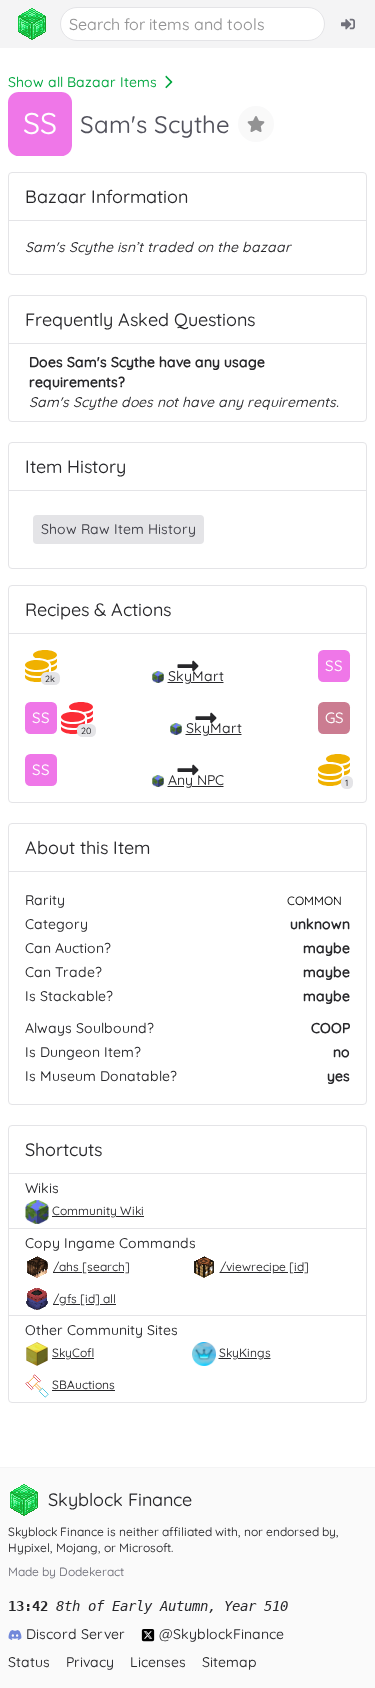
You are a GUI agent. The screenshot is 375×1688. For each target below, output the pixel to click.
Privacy (90, 1662)
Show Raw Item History (118, 529)
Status (29, 1662)
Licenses (158, 1662)
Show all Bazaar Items (82, 82)
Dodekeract (91, 1571)
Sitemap (229, 1662)
